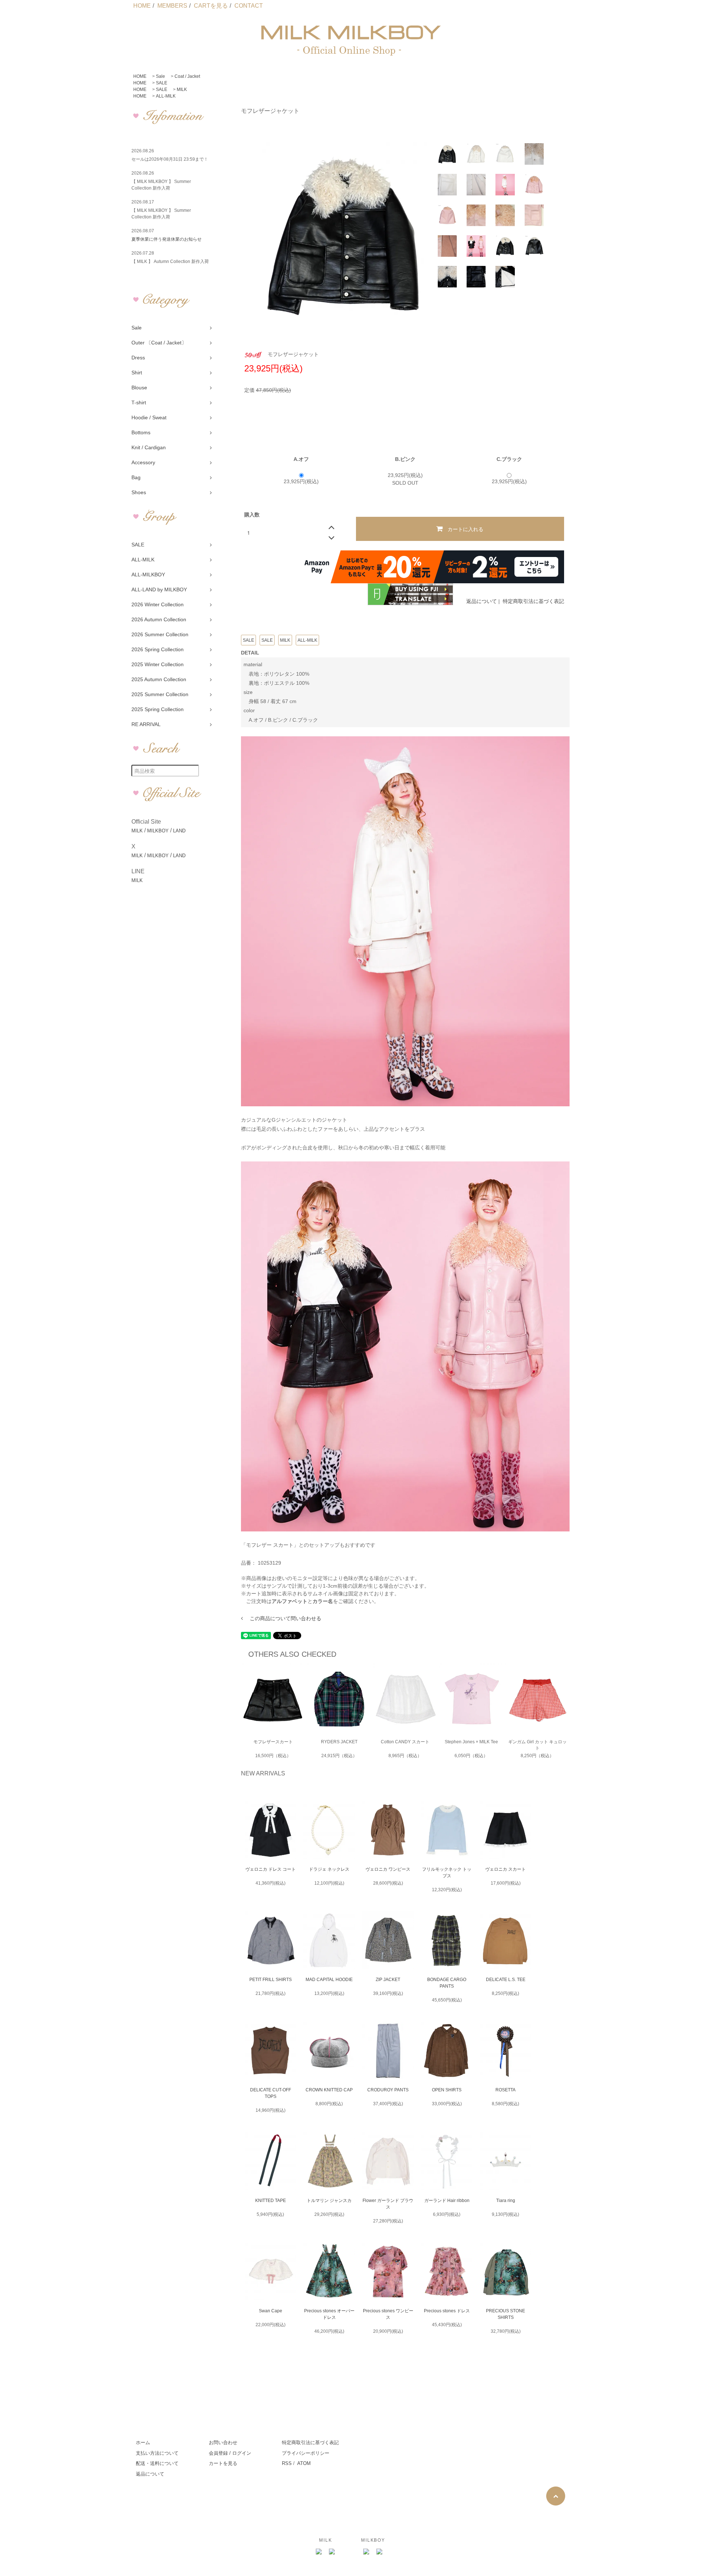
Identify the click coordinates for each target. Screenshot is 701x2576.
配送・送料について (157, 2463)
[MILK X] (332, 2552)
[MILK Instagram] (319, 2552)
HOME (142, 6)
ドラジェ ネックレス (329, 1869)
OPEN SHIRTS (447, 2090)
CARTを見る (211, 6)
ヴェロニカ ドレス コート (271, 1869)
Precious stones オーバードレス (329, 2314)
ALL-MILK (166, 96)
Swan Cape (271, 2311)
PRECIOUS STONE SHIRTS (505, 2314)
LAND (179, 831)
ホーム (143, 2443)
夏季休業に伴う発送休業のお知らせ (166, 239)
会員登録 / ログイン (230, 2453)
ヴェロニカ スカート (505, 1869)
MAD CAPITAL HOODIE (329, 1980)
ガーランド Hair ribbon (447, 2201)
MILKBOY (158, 831)
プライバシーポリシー (306, 2453)
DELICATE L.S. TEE (506, 1980)
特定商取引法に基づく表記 (533, 601)
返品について (482, 601)
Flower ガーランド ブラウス (388, 2204)
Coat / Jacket (187, 76)
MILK (182, 89)
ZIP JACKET (388, 1980)
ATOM (304, 2463)
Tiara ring (506, 2201)
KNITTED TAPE (271, 2201)
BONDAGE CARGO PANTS (447, 1983)
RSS (287, 2463)
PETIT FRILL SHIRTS (271, 1980)
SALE (162, 83)
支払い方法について (157, 2453)
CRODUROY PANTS (388, 2090)
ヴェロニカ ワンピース (388, 1869)
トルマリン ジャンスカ (329, 2201)
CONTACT (249, 6)
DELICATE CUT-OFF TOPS (271, 2093)
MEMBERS (172, 6)
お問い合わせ (223, 2443)
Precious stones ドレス (447, 2311)
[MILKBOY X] (380, 2552)
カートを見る (223, 2463)
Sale (160, 76)
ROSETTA (505, 2090)
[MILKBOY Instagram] (367, 2552)
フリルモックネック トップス (447, 1873)
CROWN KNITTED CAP (329, 2090)
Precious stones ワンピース (388, 2314)
